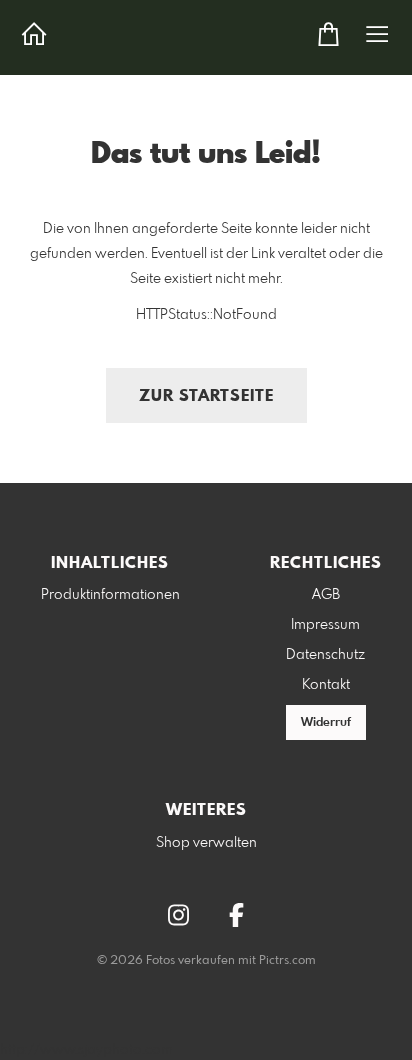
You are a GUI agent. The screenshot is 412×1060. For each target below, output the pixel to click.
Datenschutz (325, 655)
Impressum (325, 625)
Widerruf (326, 723)
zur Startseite (206, 396)
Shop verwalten (206, 843)
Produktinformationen (110, 595)
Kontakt (326, 685)
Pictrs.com (287, 961)
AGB (326, 595)
